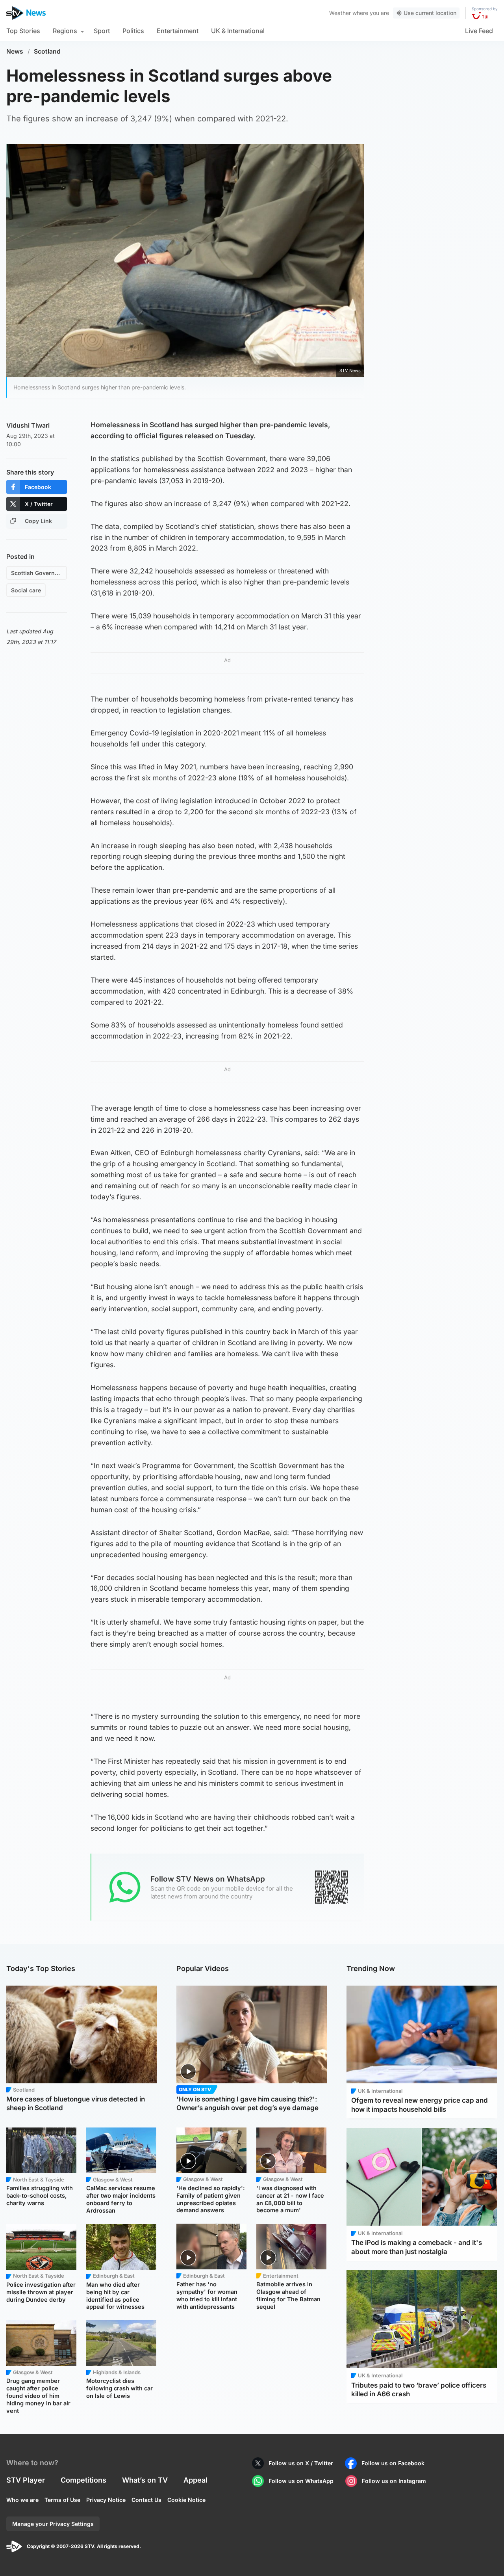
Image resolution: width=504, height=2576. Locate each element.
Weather (340, 13)
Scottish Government (39, 573)
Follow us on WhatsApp (301, 2481)
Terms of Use (62, 2500)
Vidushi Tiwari (28, 425)
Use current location (430, 13)
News (15, 51)
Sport (102, 31)
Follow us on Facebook (393, 2463)
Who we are (22, 2500)
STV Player (26, 2480)
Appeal (195, 2480)
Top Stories (23, 31)
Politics (133, 31)
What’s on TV (145, 2480)
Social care (26, 590)
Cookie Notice (186, 2500)
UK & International (238, 31)
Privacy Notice (106, 2500)
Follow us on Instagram (394, 2481)
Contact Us (146, 2500)
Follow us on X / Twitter (301, 2463)
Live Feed (479, 31)
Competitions (83, 2480)
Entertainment (178, 31)
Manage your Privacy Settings (53, 2524)
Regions (65, 31)
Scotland (47, 51)
